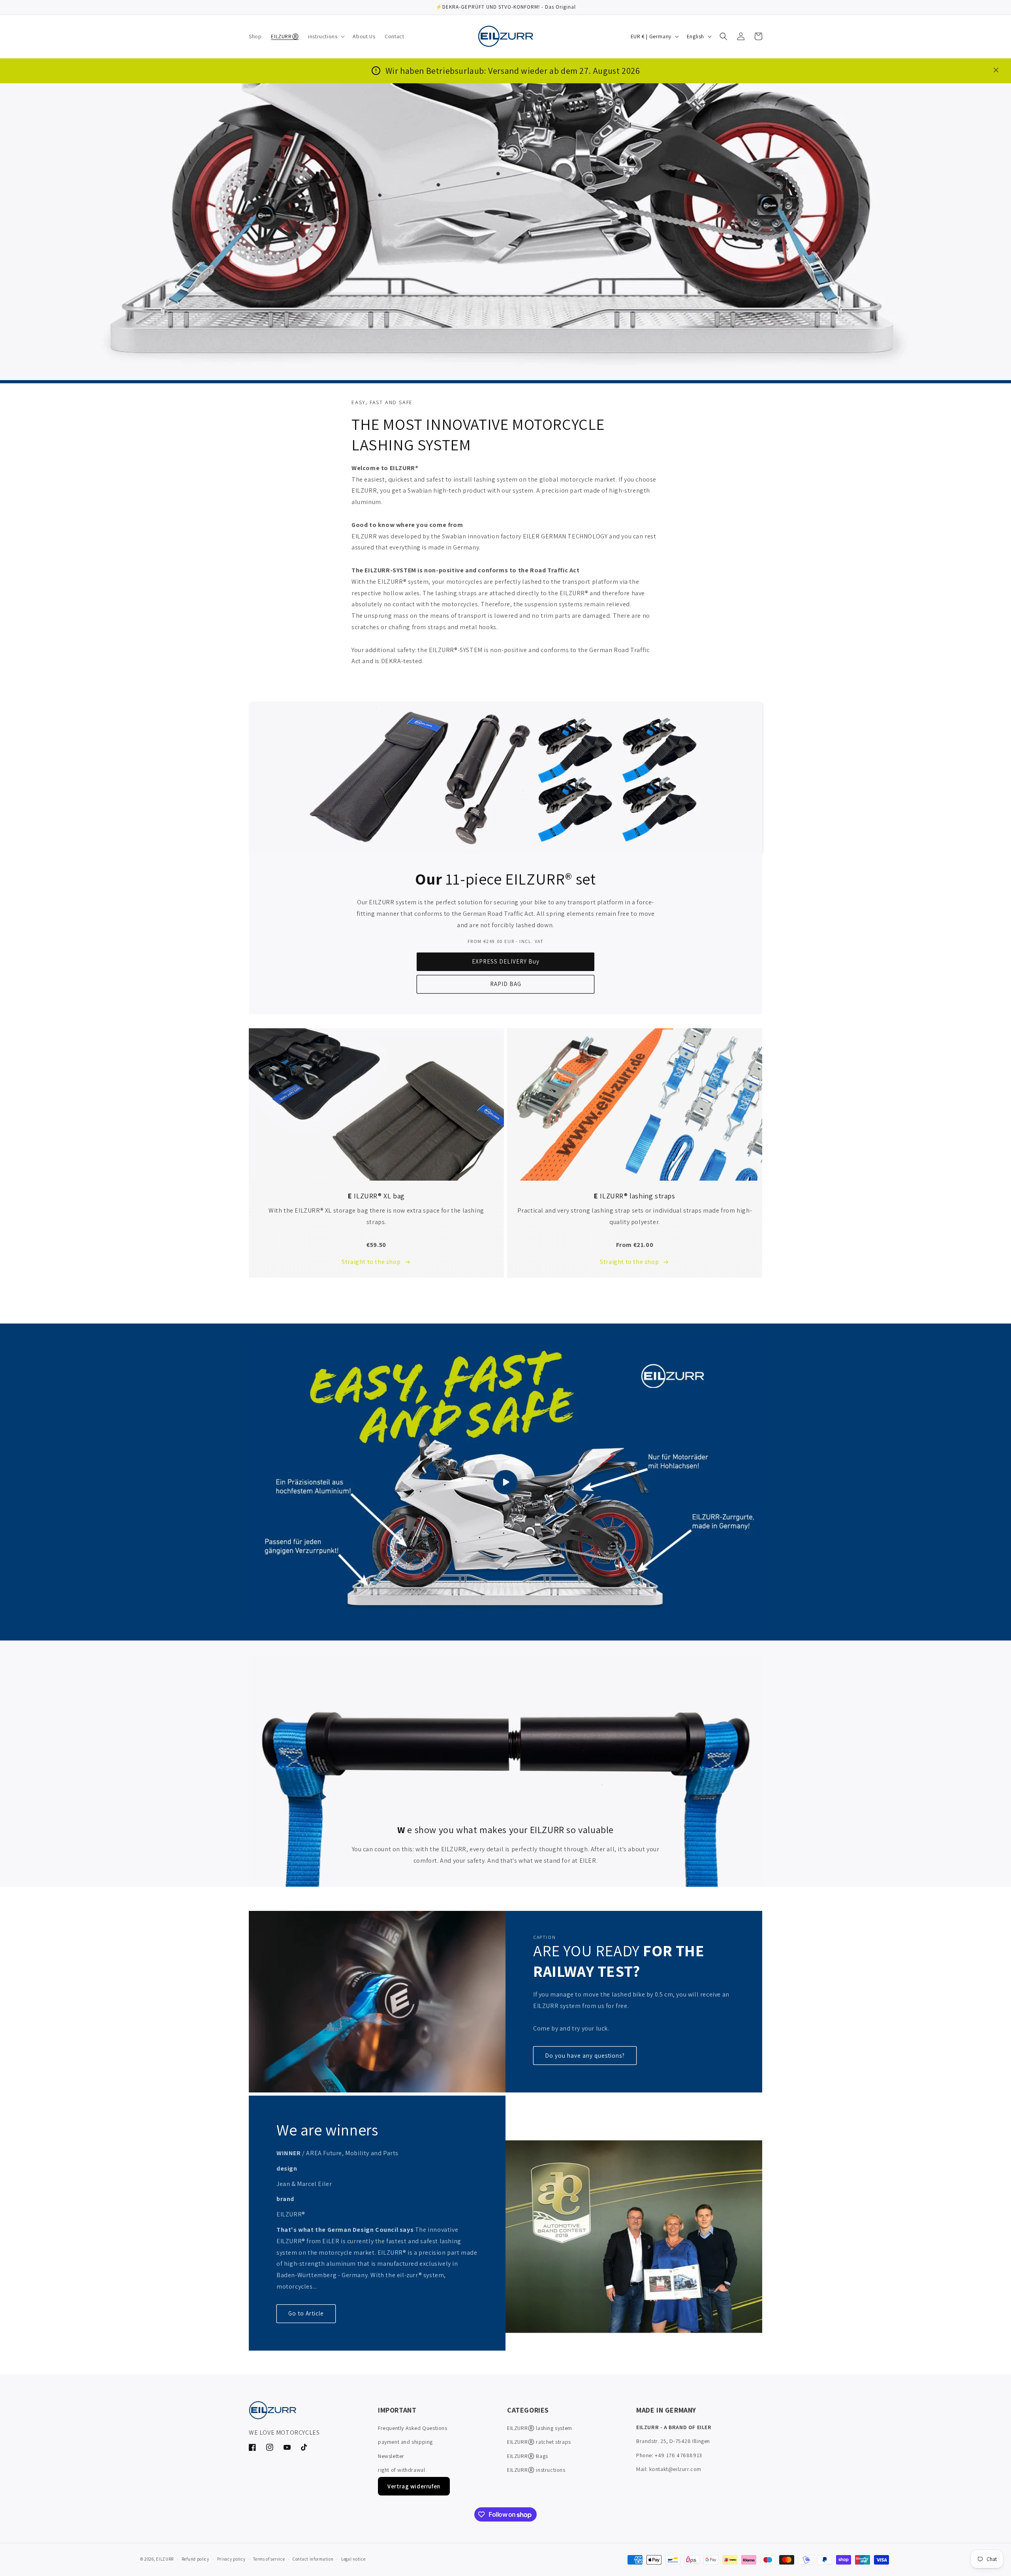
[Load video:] (505, 1482)
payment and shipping (405, 2442)
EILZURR (165, 2559)
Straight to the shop (371, 1262)
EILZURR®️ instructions (536, 2470)
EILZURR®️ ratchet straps (539, 2442)
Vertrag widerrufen (414, 2486)
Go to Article (306, 2313)
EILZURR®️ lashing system (540, 2428)
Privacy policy (231, 2559)
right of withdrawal (401, 2470)
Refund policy (195, 2559)
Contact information (313, 2559)
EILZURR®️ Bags (528, 2456)
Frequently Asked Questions (413, 2428)
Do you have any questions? (585, 2056)
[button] (326, 36)
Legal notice (353, 2559)
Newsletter (391, 2456)
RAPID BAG (506, 984)
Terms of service (269, 2559)
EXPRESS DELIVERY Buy (506, 961)
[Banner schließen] (996, 71)
